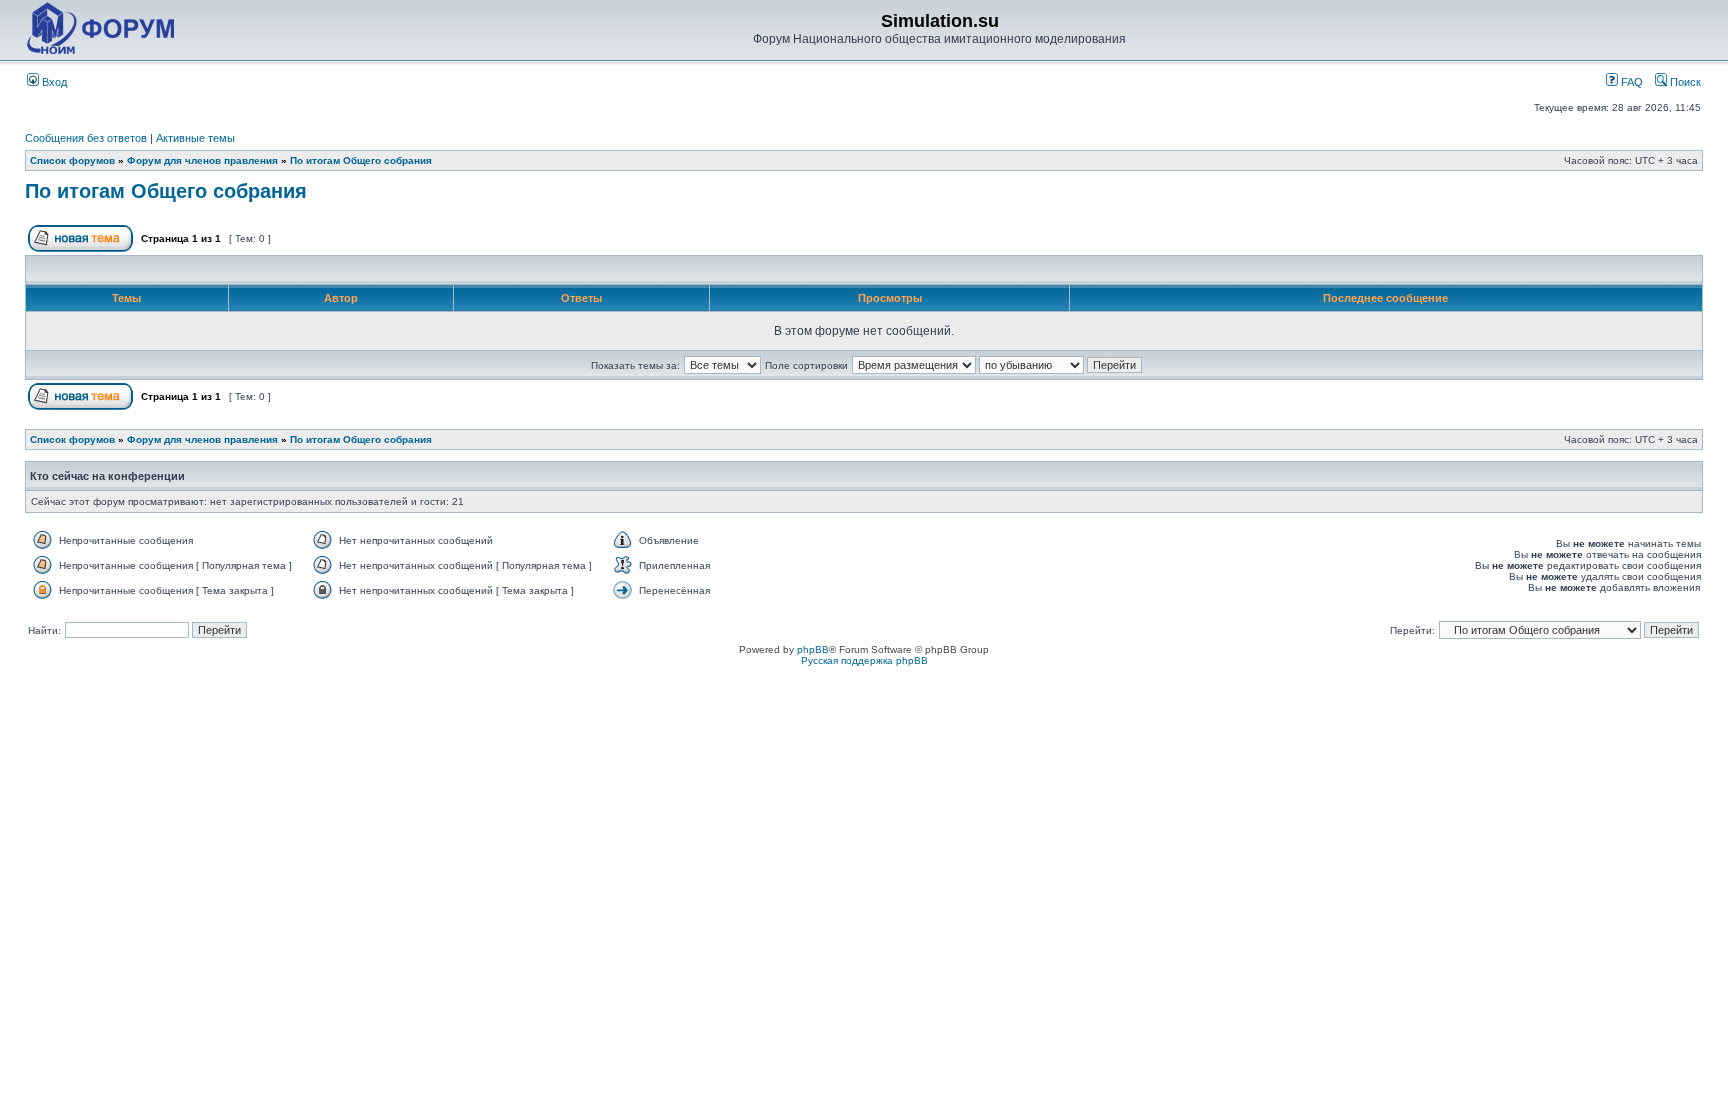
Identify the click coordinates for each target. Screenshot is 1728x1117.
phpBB (813, 649)
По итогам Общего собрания (361, 160)
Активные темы (195, 138)
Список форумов (72, 160)
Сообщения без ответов (86, 138)
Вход (53, 82)
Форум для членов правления (202, 160)
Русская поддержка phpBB (864, 660)
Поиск (1684, 82)
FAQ (1630, 82)
